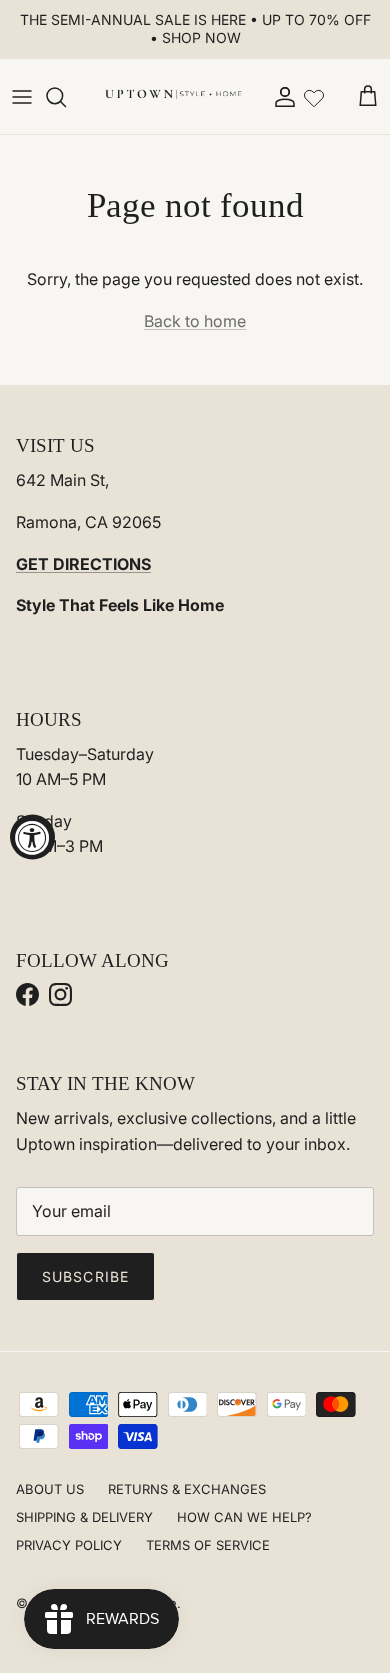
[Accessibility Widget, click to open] (32, 836)
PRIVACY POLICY (69, 1545)
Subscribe (85, 1276)
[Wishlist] (314, 96)
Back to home (195, 321)
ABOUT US (50, 1489)
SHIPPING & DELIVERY (84, 1517)
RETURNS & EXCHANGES (187, 1489)
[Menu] (22, 97)
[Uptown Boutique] (173, 97)
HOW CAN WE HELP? (244, 1517)
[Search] (66, 97)
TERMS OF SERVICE (208, 1545)
